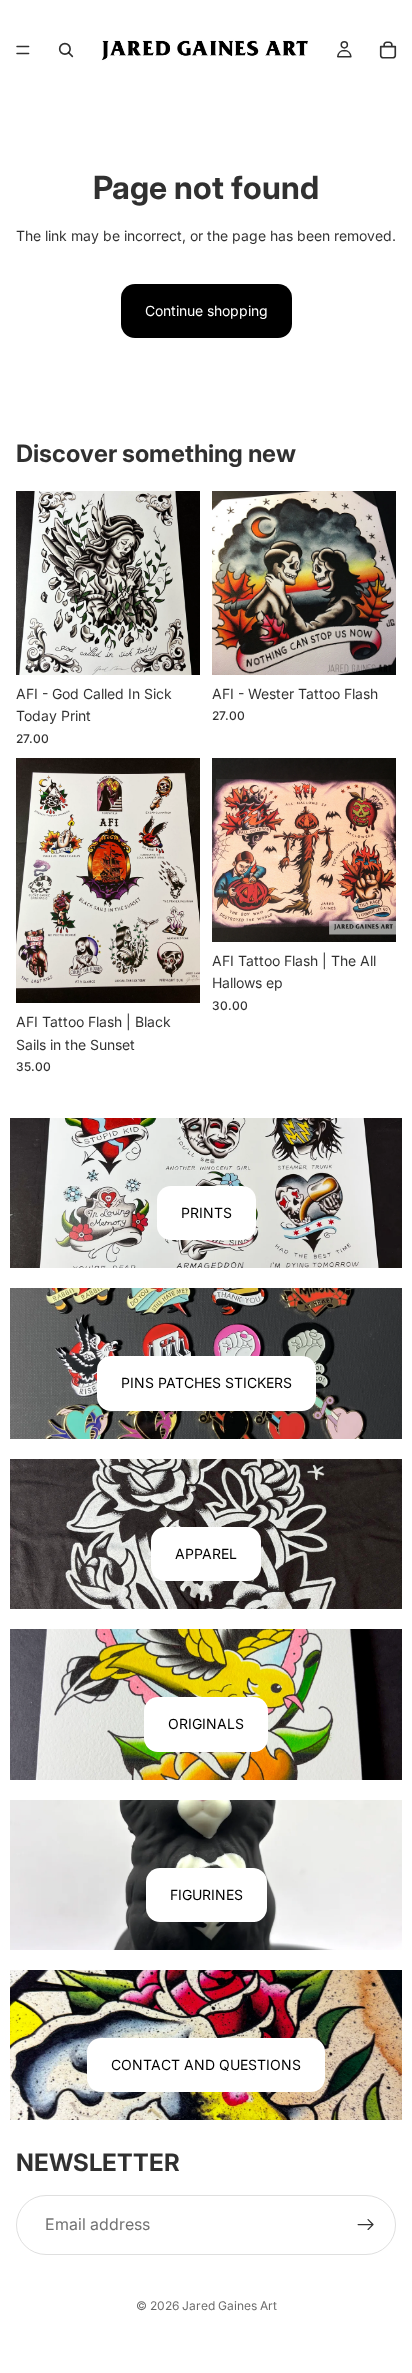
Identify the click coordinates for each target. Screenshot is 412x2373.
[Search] (66, 50)
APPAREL (206, 1553)
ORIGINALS (206, 1723)
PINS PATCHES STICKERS (206, 1382)
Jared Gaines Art (229, 2305)
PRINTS (206, 1212)
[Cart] (388, 50)
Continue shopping (206, 310)
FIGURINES (206, 1894)
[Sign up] (366, 2225)
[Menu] (23, 50)
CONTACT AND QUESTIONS (206, 2064)
